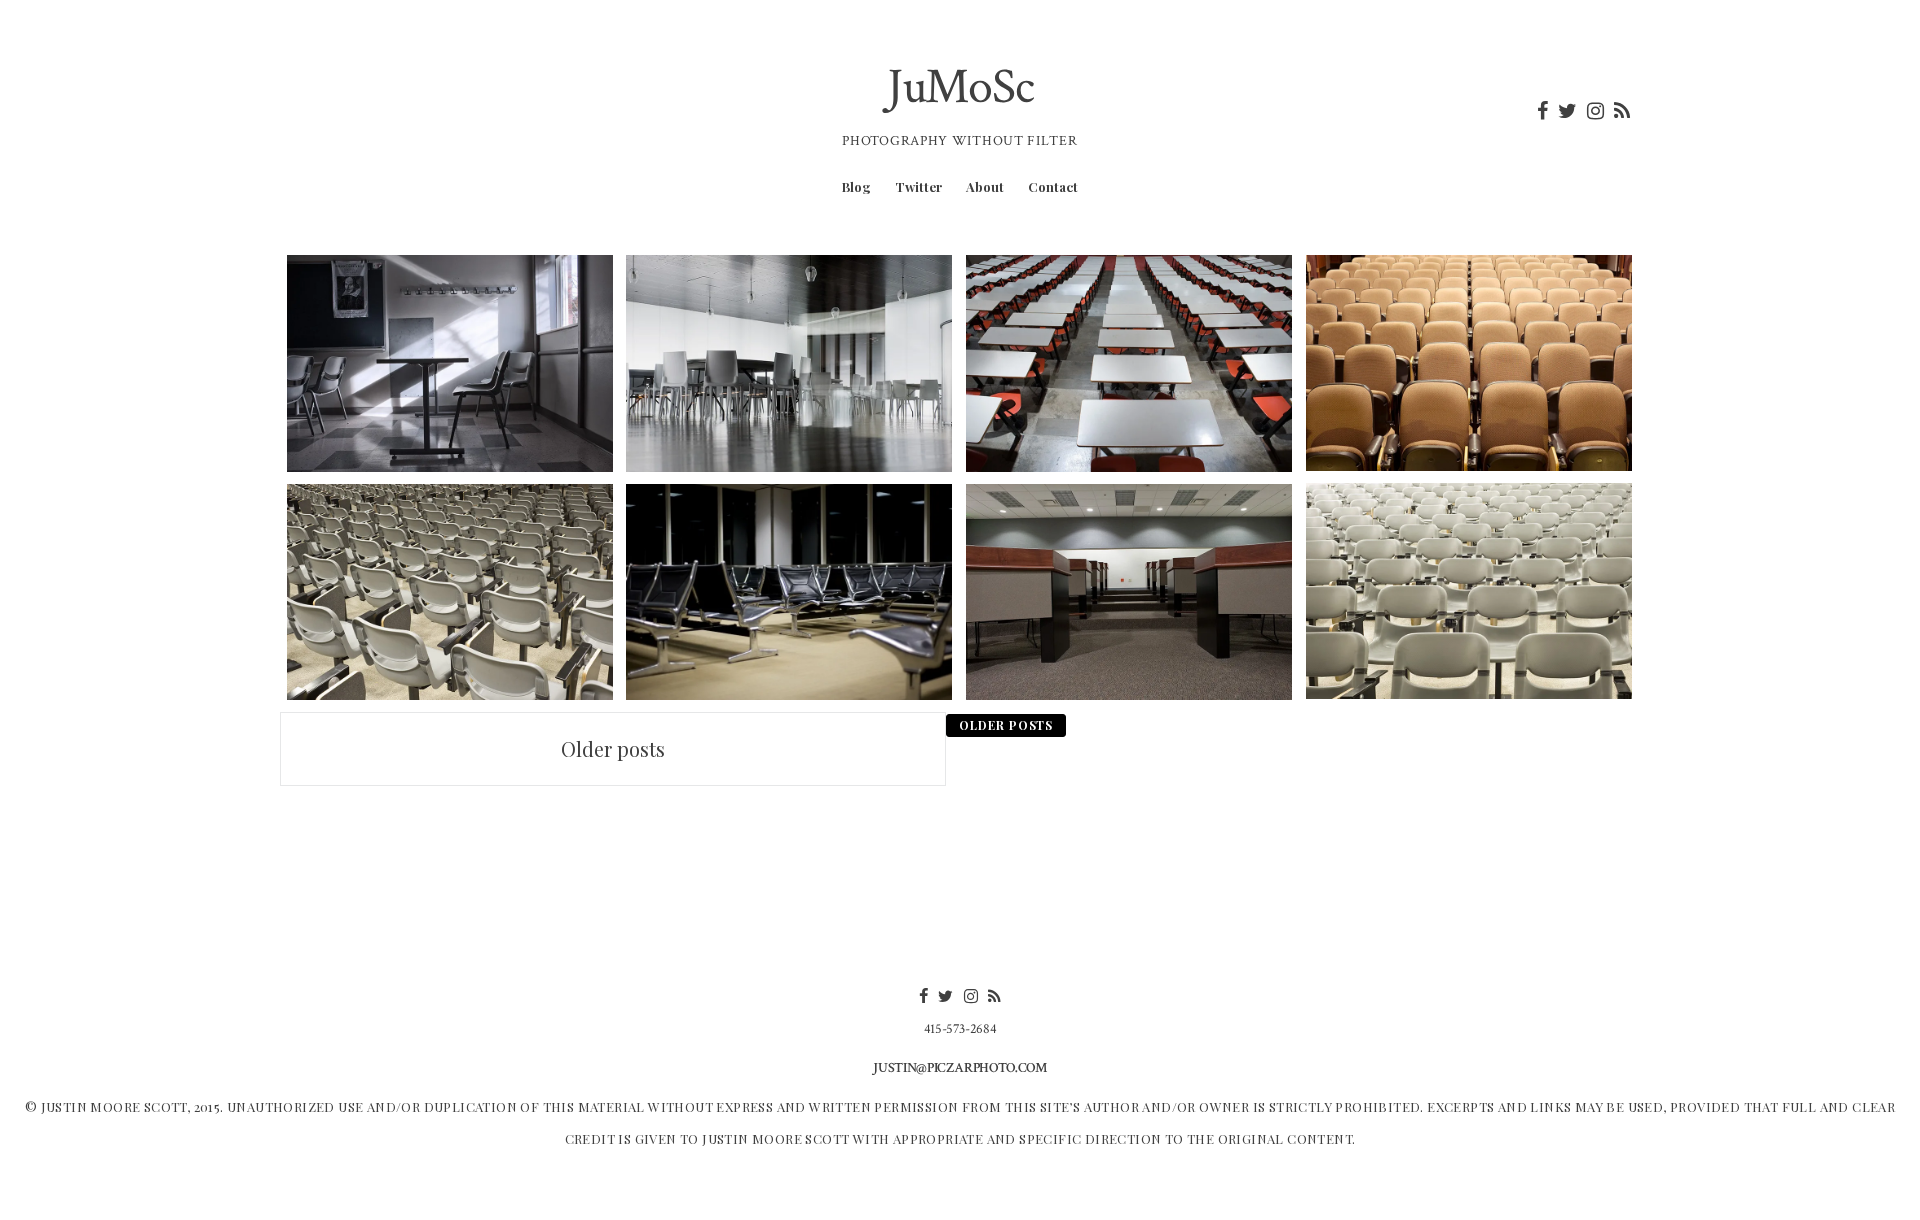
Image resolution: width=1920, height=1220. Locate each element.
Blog (856, 186)
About (985, 186)
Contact (1053, 186)
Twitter (918, 186)
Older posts (613, 748)
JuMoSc (960, 87)
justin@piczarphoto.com (959, 1068)
